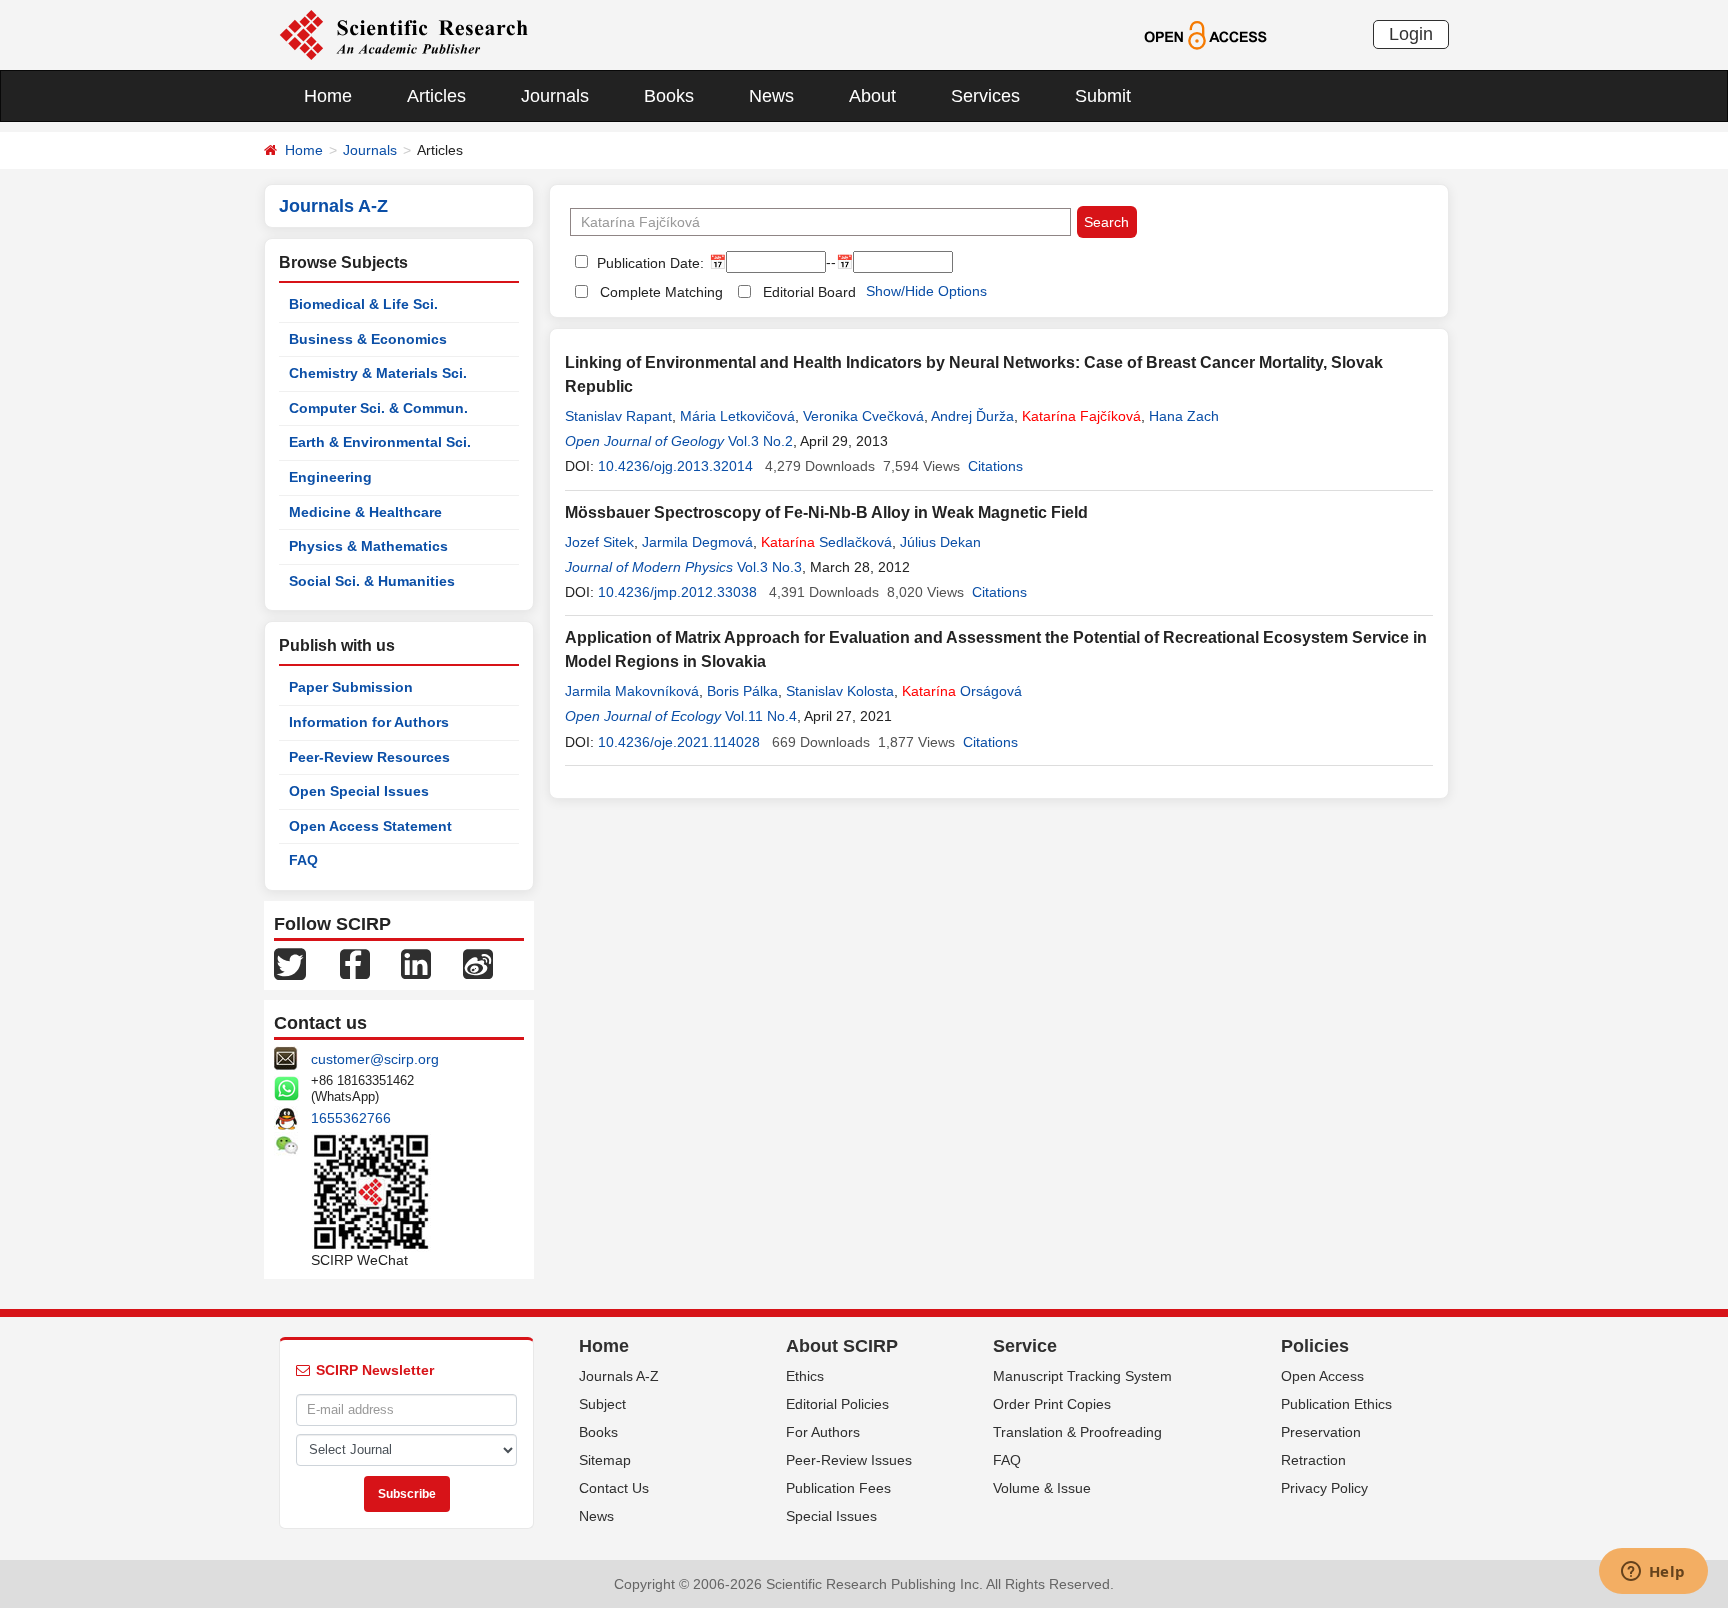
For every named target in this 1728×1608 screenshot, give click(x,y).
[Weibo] (478, 963)
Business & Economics (368, 339)
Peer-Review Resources (369, 757)
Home (328, 96)
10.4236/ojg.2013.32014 (675, 466)
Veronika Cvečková (863, 416)
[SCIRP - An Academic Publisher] (403, 34)
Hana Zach (1184, 416)
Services (985, 96)
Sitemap (605, 1460)
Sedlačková (826, 542)
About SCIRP (842, 1346)
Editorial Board (809, 292)
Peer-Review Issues (849, 1460)
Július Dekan (940, 542)
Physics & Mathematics (368, 546)
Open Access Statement (370, 826)
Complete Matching (661, 292)
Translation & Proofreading (1077, 1432)
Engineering (330, 477)
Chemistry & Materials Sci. (378, 373)
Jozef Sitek (599, 542)
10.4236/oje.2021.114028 (679, 742)
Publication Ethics (1336, 1404)
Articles (436, 96)
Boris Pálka (742, 691)
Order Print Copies (1052, 1404)
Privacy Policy (1324, 1488)
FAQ (303, 860)
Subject (602, 1404)
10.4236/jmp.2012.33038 (677, 592)
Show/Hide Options (926, 291)
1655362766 (351, 1118)
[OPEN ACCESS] (1205, 34)
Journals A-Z (619, 1376)
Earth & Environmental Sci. (380, 442)
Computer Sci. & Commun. (378, 408)
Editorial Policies (837, 1404)
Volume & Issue (1042, 1488)
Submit (1103, 96)
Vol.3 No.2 (760, 441)
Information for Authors (369, 722)
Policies (1315, 1346)
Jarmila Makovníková (632, 691)
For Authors (823, 1432)
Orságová (962, 691)
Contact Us (614, 1488)
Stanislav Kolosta (840, 691)
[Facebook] (355, 963)
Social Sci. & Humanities (372, 581)
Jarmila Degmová (697, 542)
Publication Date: (648, 263)
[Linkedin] (416, 963)
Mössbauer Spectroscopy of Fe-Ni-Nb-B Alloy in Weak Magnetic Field (826, 512)
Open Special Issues (359, 791)
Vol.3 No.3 (769, 567)
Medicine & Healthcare (365, 512)
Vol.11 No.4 (761, 716)
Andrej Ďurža (972, 416)
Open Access (1322, 1376)
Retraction (1313, 1460)
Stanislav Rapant (618, 416)
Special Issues (831, 1516)
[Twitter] (290, 963)
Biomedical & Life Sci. (363, 304)
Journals (555, 96)
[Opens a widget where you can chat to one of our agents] (1653, 1573)
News (771, 96)
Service (1025, 1346)
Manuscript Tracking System (1082, 1376)
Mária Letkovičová (737, 416)
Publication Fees (838, 1488)
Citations (995, 466)
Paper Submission (351, 687)
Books (669, 96)
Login (1411, 34)
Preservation (1321, 1432)
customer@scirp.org (375, 1059)
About (872, 96)
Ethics (805, 1376)
